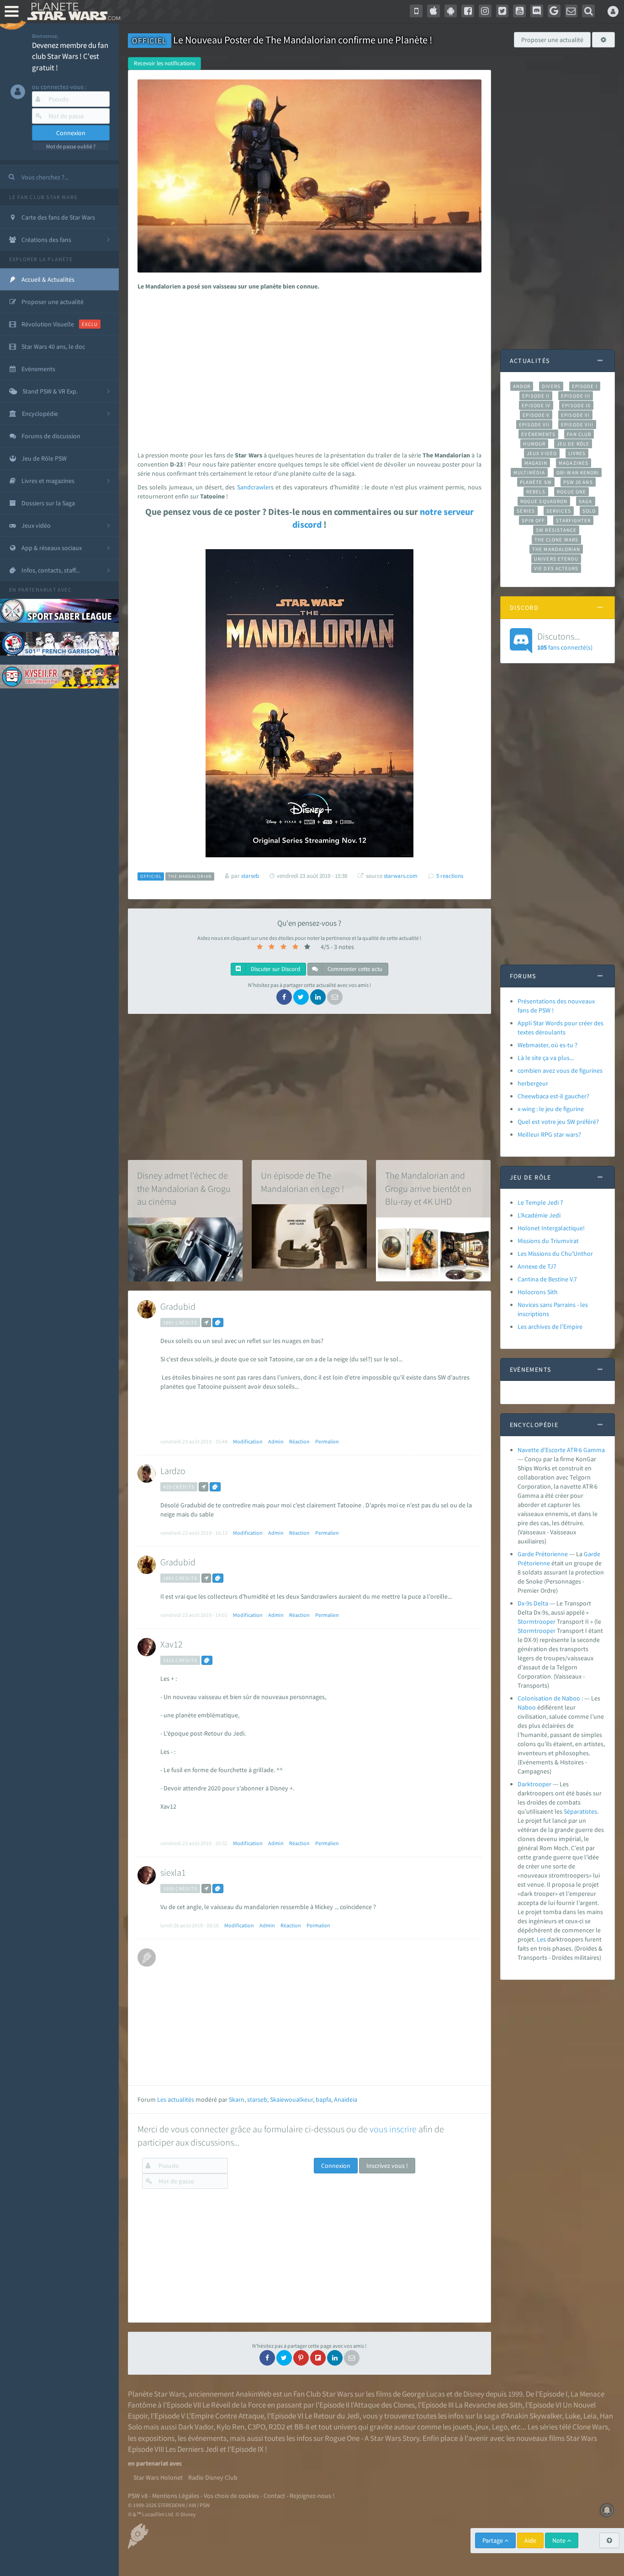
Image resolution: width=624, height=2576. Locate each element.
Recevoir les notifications (164, 63)
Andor (522, 386)
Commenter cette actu (354, 969)
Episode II (536, 396)
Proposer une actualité (552, 40)
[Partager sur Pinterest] (301, 2358)
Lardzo (173, 1471)
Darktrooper (534, 1784)
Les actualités (176, 2099)
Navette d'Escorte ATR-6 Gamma (561, 1450)
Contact (274, 2496)
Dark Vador (196, 2427)
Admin (276, 1441)
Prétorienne (534, 1563)
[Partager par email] (335, 997)
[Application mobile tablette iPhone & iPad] (434, 11)
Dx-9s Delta (533, 1603)
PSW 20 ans (578, 482)
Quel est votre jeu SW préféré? (558, 1122)
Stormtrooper (537, 1621)
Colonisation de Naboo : (550, 1698)
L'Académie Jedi (539, 1215)
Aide (530, 2540)
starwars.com (401, 876)
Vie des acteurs (556, 568)
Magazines (574, 463)
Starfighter (573, 520)
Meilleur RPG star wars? (549, 1134)
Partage (493, 2540)
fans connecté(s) (565, 641)
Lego (500, 2427)
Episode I (585, 386)
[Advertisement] (308, 368)
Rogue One (572, 492)
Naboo (527, 1707)
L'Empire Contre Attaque (225, 2416)
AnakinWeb (254, 2394)
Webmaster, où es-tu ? (547, 1045)
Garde (592, 1554)
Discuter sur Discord (275, 969)
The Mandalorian (556, 549)
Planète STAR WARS (72, 11)
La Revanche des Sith (489, 2405)
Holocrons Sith (538, 1292)
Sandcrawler (254, 487)
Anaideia (346, 2099)
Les (541, 1939)
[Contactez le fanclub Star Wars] (571, 11)
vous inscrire (393, 2129)
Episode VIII (577, 425)
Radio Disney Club (213, 2477)
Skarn (237, 2099)
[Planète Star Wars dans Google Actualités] (554, 11)
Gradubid (178, 1306)
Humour (534, 444)
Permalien (327, 1441)
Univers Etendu (556, 559)
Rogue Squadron (544, 501)
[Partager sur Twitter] (301, 997)
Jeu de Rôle (573, 444)
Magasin (536, 463)
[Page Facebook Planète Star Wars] (468, 11)
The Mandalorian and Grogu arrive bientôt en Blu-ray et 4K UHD (428, 1188)
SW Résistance (556, 530)
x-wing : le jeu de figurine (551, 1109)
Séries (526, 511)
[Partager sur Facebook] (284, 997)
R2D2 (277, 2427)
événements (207, 2438)
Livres (577, 453)
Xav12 (172, 1644)
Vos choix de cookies (231, 2496)
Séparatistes (580, 1811)
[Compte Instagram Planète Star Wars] (485, 11)
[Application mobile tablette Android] (451, 11)
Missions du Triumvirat (548, 1241)
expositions (156, 2438)
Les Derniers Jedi (192, 2449)
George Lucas (423, 2394)
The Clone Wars (556, 540)
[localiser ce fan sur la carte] (206, 1322)
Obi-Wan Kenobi (578, 472)
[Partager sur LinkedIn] (318, 997)
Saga (585, 501)
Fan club (579, 434)
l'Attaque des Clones (383, 2405)
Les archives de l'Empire (550, 1327)
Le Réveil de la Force (234, 2405)
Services (559, 511)
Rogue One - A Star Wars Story (372, 2438)
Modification (248, 1441)
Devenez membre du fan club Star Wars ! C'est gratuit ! (70, 56)
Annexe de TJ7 (537, 1266)
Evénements (538, 434)
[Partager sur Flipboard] (318, 2358)
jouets (463, 2427)
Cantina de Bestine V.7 (547, 1279)
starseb (257, 2099)
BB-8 (302, 2427)
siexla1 (173, 1872)
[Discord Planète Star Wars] (537, 11)
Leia (590, 2416)
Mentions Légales (176, 2496)
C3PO (256, 2427)
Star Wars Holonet (158, 2477)
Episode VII (534, 425)
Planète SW (536, 482)
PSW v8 (138, 2496)
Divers (551, 386)
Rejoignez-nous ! (312, 2496)
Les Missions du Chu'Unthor (555, 1254)
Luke (573, 2416)
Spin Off (533, 520)
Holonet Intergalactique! (551, 1228)
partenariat (37, 590)
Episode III (576, 396)
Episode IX (576, 405)
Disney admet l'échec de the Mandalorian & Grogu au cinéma (184, 1188)
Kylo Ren (230, 2427)
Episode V (536, 415)
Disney (474, 2394)
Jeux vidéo (542, 453)
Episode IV (536, 405)
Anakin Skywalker (534, 2416)
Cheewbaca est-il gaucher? (553, 1096)
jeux (482, 2427)
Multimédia (529, 472)
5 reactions (450, 876)
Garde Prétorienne (543, 1554)
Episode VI (575, 415)
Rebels (536, 492)
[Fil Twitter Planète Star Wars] (502, 11)
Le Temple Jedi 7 (540, 1202)
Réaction (299, 1441)
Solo (589, 511)
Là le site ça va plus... (546, 1058)
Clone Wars (590, 2427)
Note (560, 2540)
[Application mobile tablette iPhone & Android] (416, 11)
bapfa (323, 2099)
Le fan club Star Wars (43, 197)
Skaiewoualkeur (291, 2099)
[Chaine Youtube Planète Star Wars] (519, 11)
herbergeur (533, 1083)
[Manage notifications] (607, 2510)
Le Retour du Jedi (332, 2416)
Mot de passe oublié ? (71, 146)
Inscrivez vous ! (387, 2166)
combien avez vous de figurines (560, 1070)
